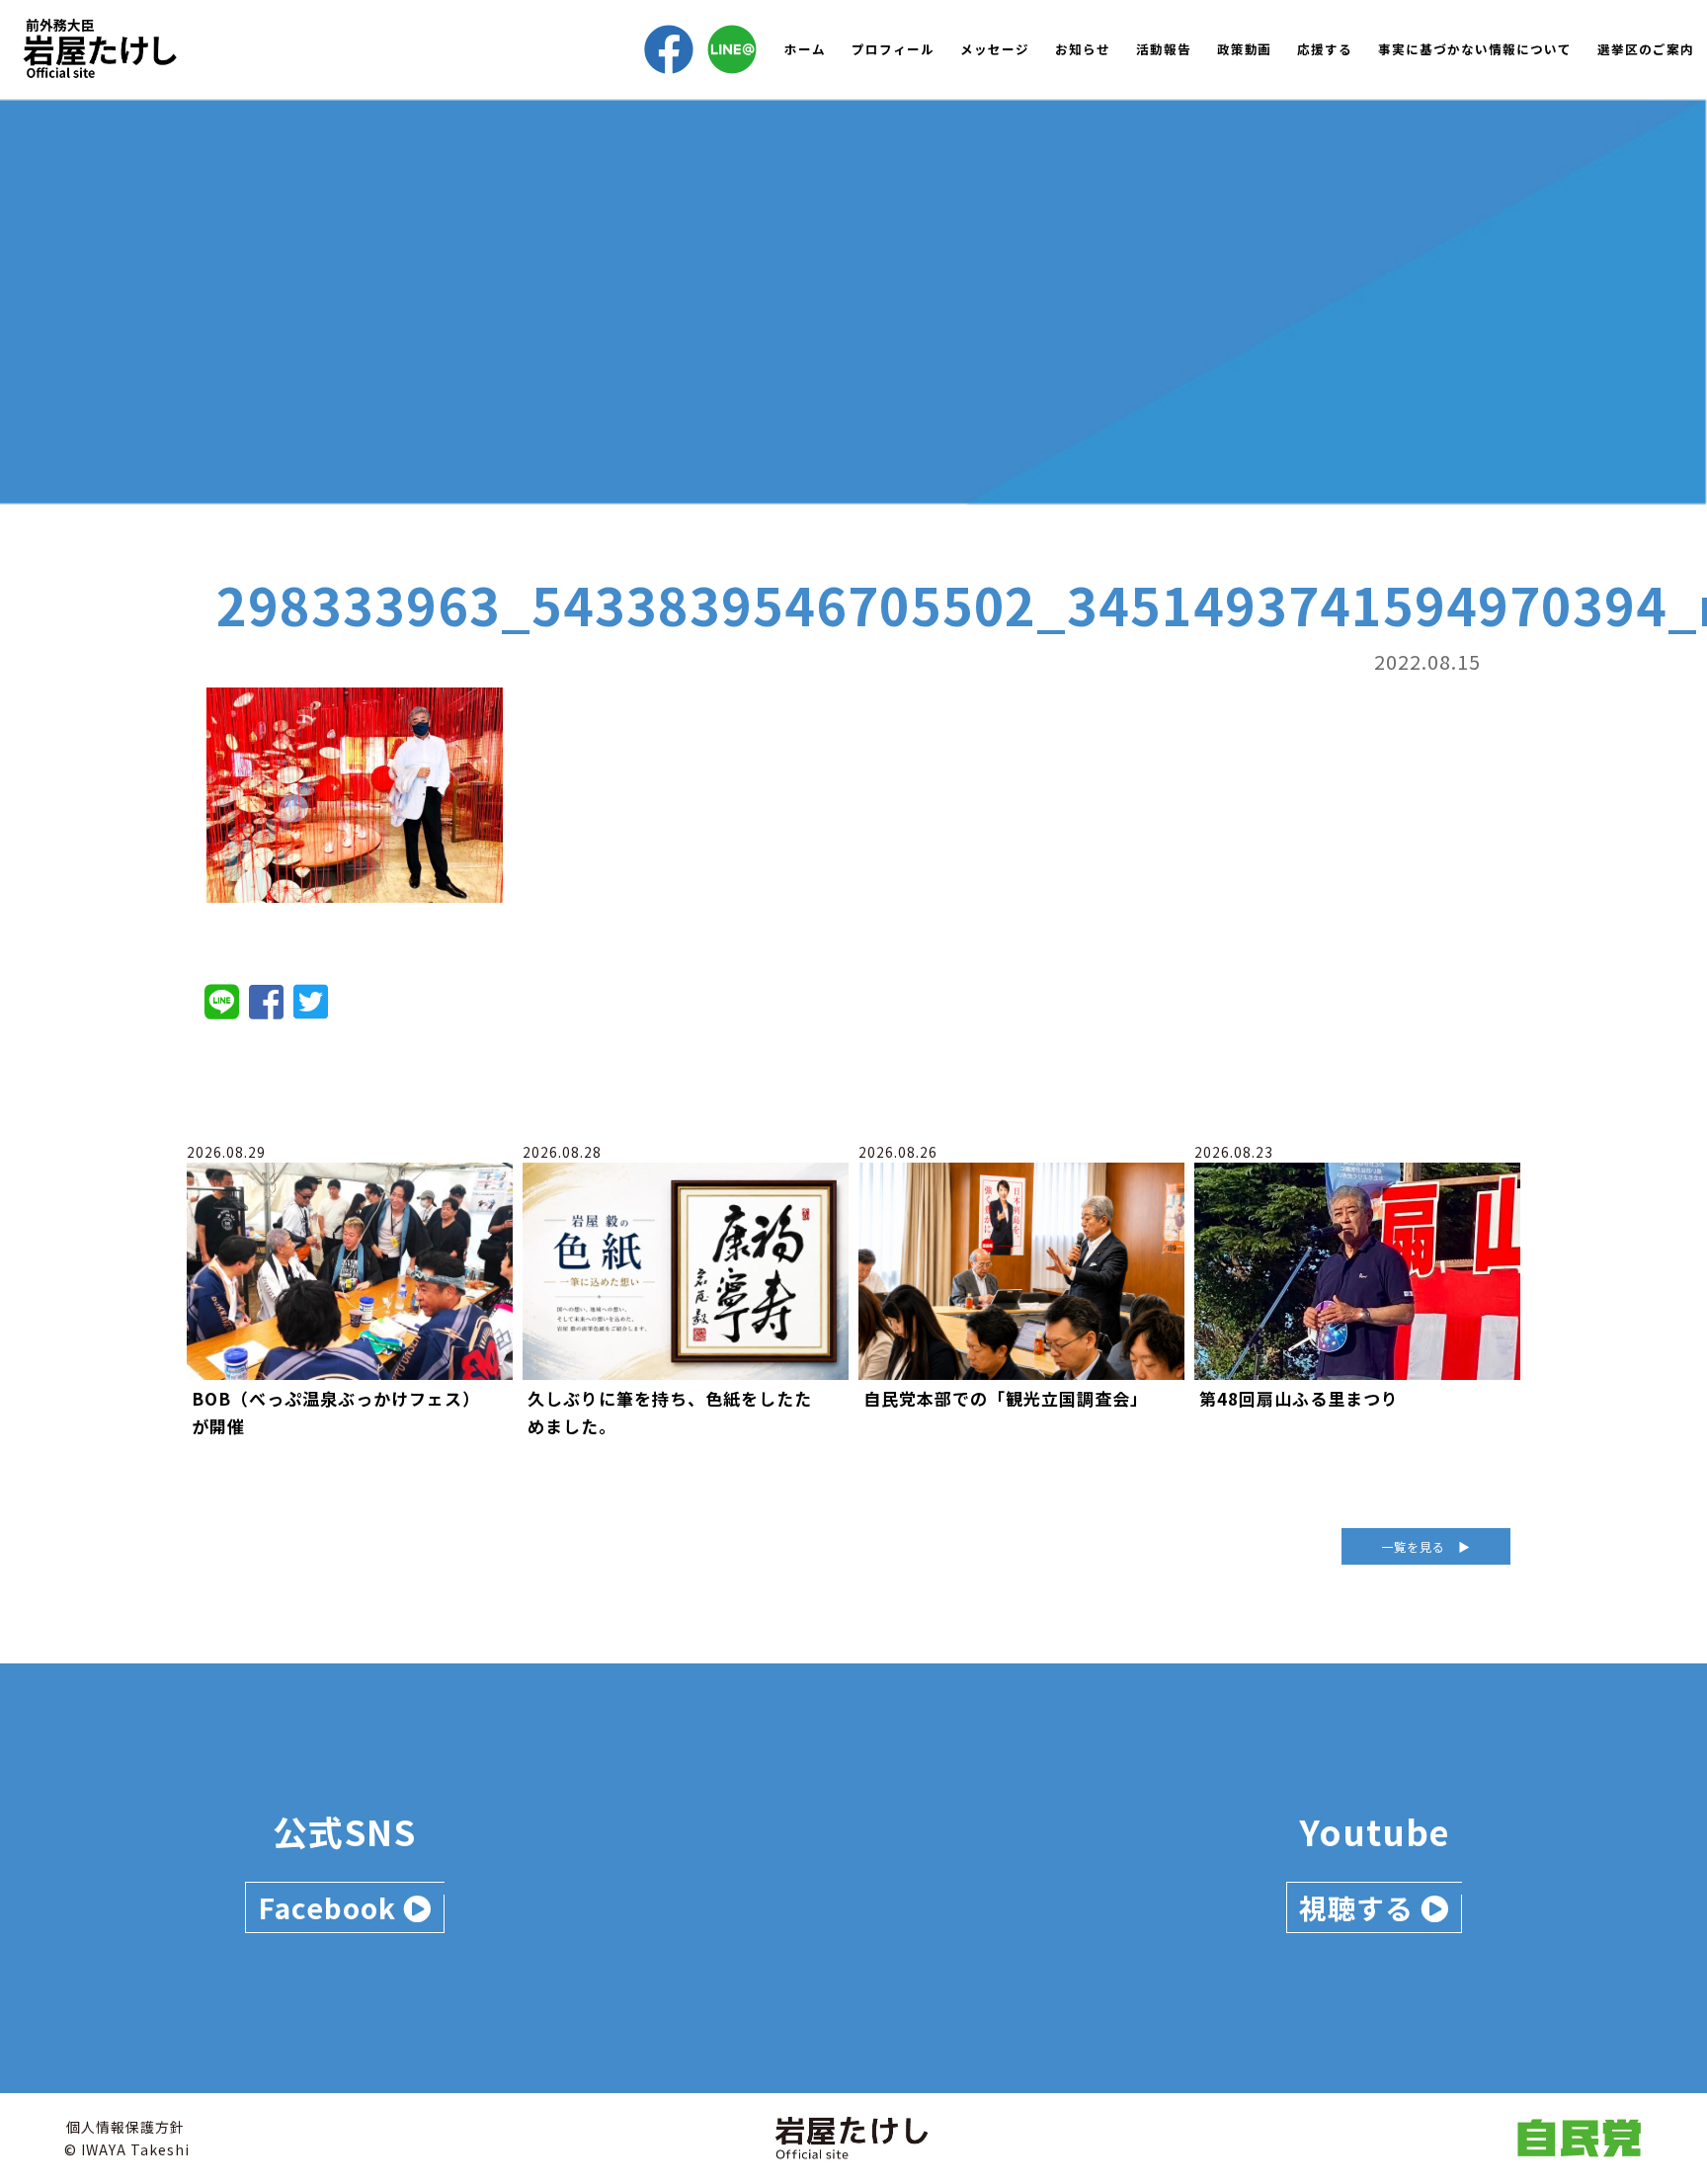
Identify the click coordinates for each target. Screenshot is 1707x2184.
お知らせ (1083, 49)
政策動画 (1245, 49)
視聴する (1360, 1907)
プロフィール (893, 49)
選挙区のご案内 (1646, 49)
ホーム (805, 49)
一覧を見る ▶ (1426, 1546)
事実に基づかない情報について (1475, 49)
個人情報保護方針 (125, 2127)
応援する (1325, 49)
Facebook (330, 1907)
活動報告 (1164, 49)
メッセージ (995, 49)
